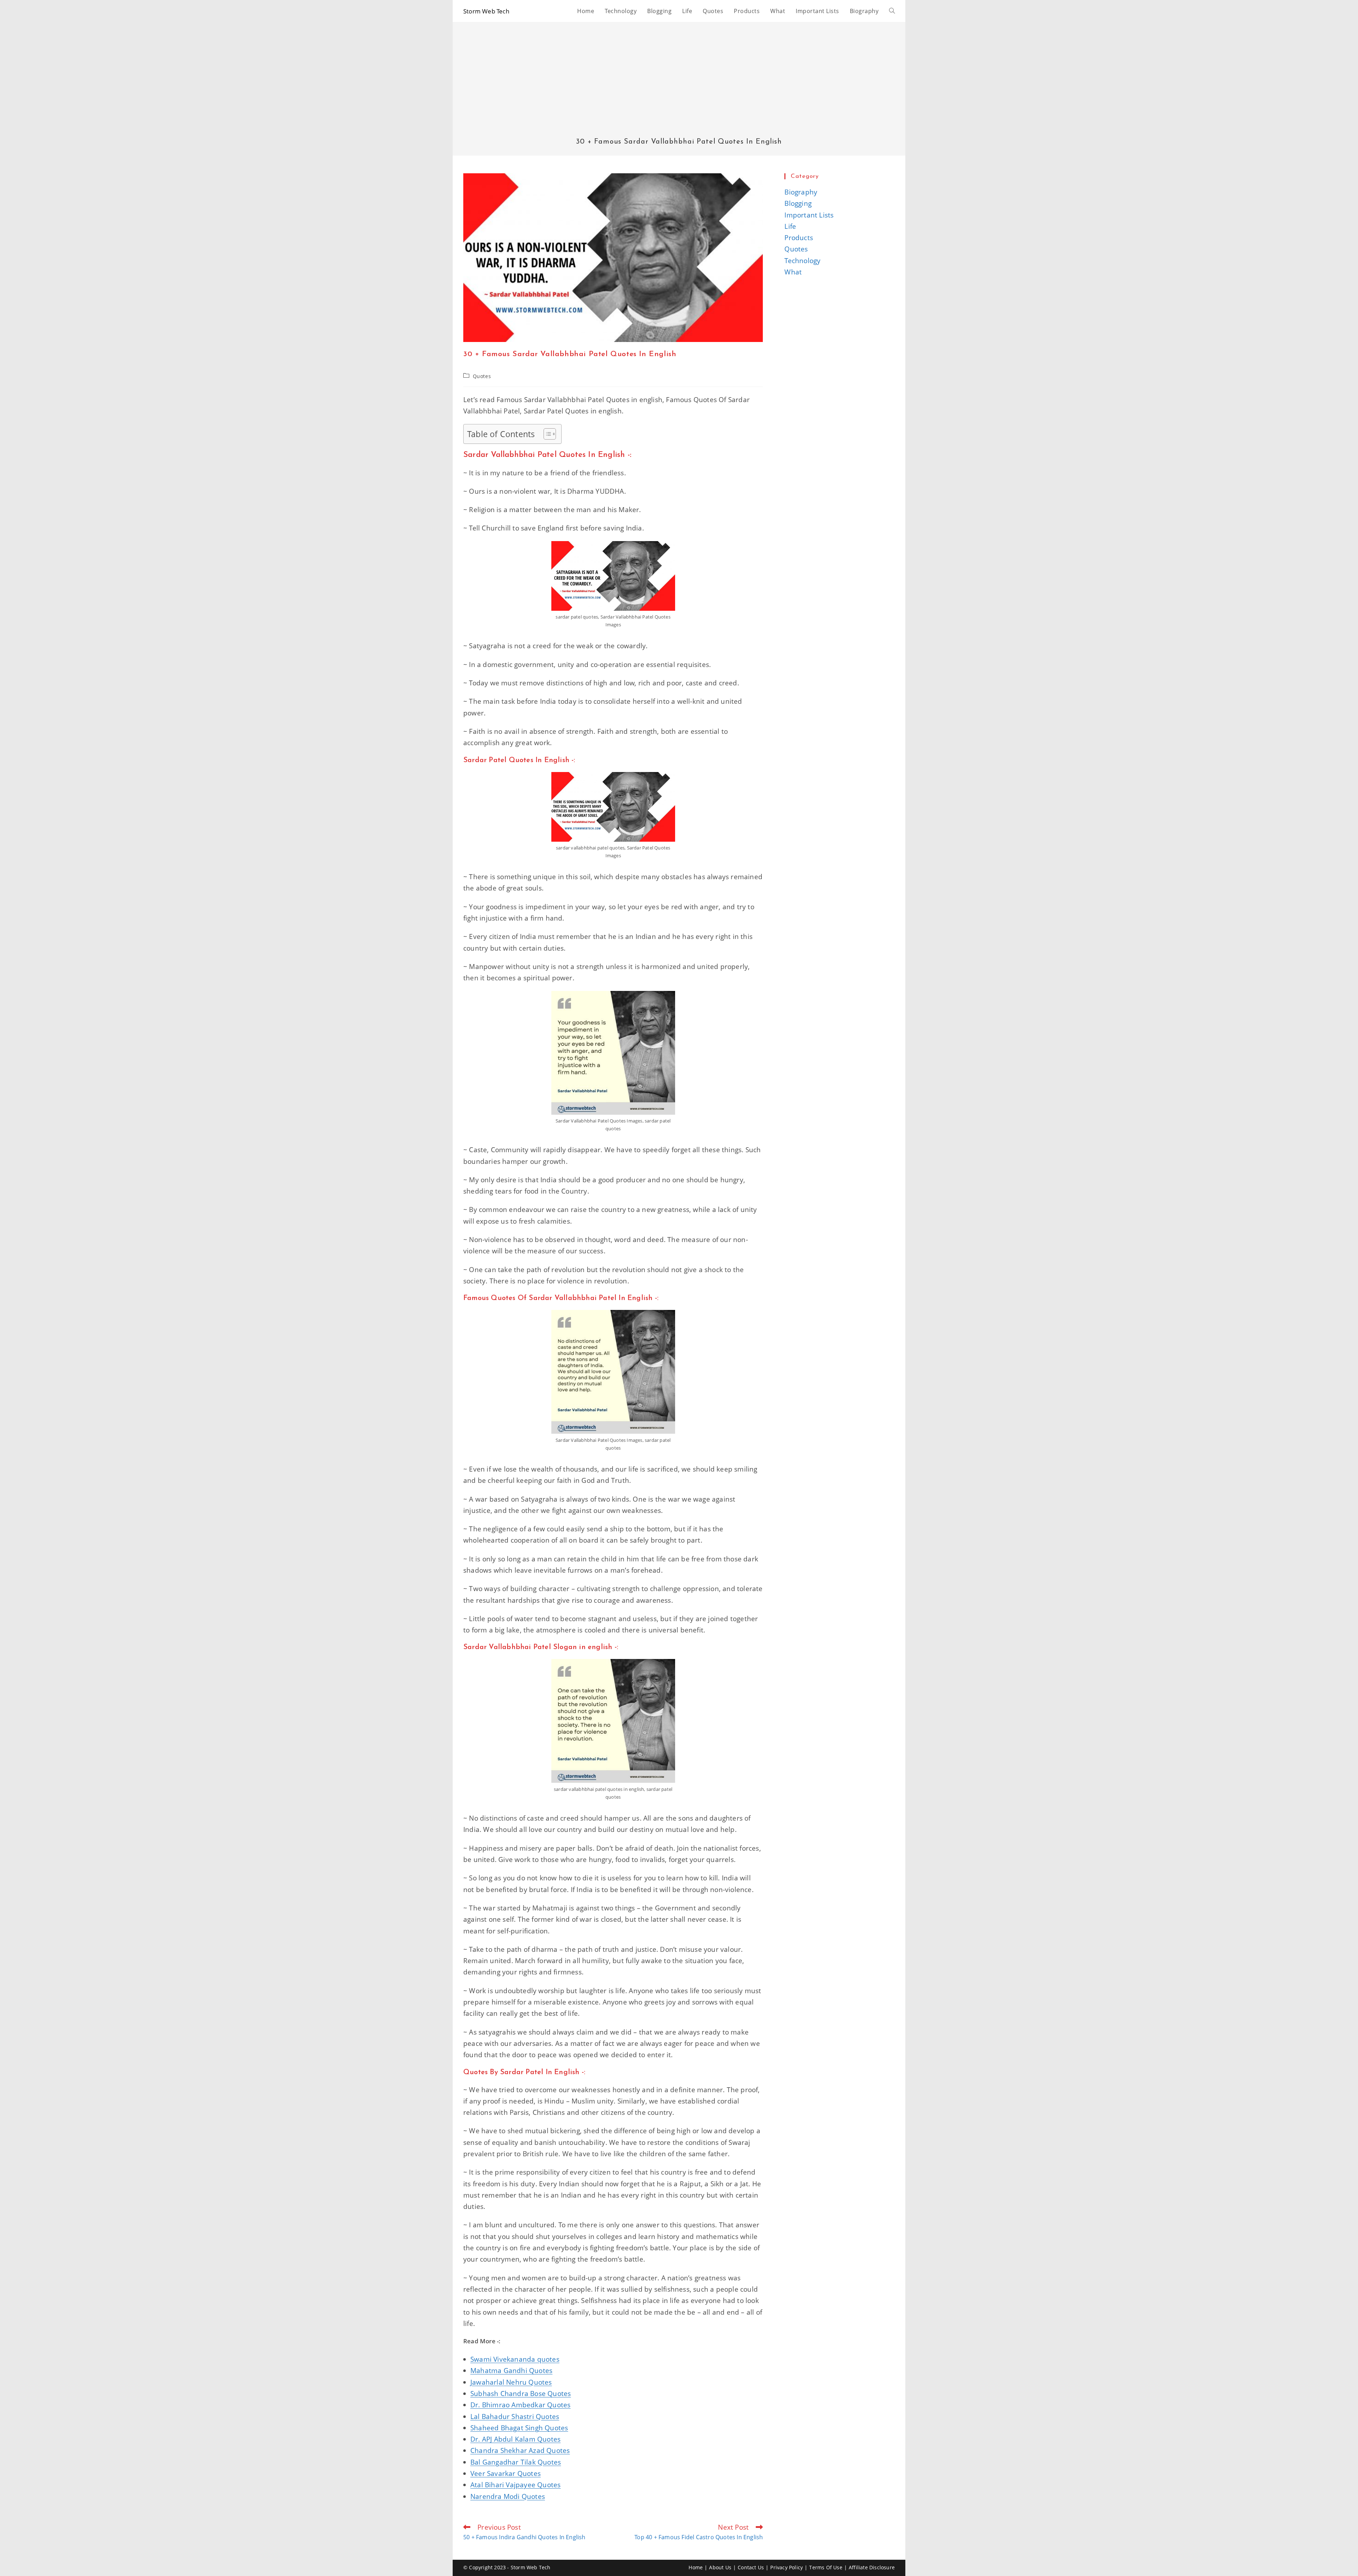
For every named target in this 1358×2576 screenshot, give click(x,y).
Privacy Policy (787, 2567)
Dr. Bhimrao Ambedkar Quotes (520, 2405)
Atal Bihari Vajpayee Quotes (515, 2485)
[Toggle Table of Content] (546, 434)
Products (799, 238)
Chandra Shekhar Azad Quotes (520, 2450)
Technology (802, 261)
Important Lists (809, 215)
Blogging (798, 203)
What (793, 272)
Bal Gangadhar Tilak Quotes (516, 2462)
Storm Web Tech (486, 11)
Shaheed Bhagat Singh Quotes (519, 2428)
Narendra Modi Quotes (508, 2496)
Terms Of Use (826, 2567)
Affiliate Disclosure (872, 2567)
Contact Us (751, 2567)
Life (790, 226)
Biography (801, 192)
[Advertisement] (679, 85)
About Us (720, 2567)
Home (696, 2567)
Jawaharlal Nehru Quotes (511, 2382)
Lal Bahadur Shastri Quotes (515, 2417)
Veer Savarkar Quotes (506, 2473)
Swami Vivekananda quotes (515, 2359)
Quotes (482, 376)
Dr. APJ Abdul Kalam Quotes (515, 2439)
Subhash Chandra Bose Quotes (521, 2394)
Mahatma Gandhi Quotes (511, 2371)
